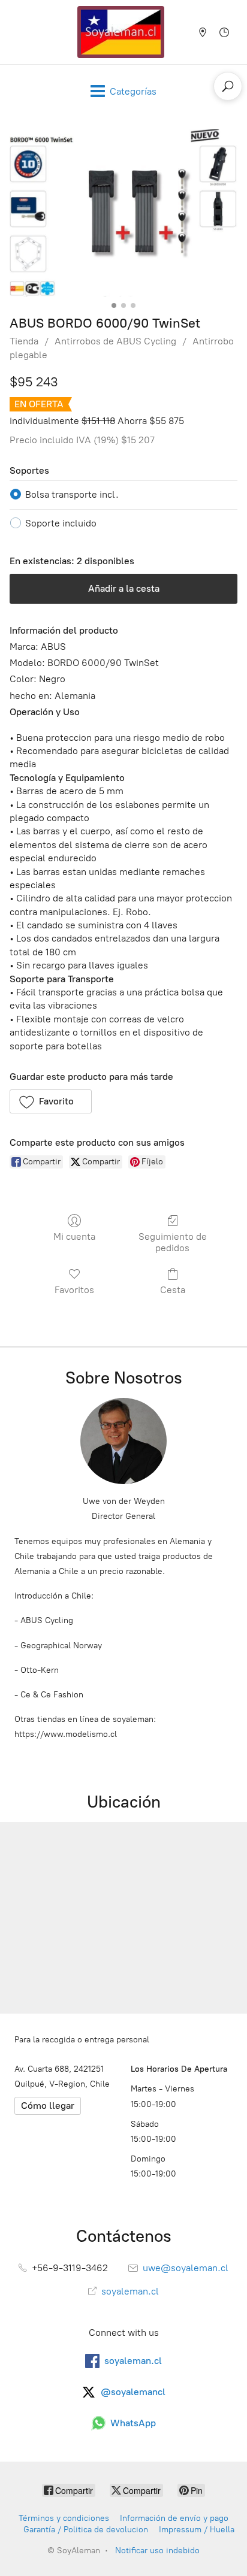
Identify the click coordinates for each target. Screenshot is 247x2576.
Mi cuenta (74, 1236)
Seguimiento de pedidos (173, 1242)
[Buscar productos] (228, 86)
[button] (51, 1101)
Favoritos (74, 1290)
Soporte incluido (61, 523)
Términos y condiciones (64, 2518)
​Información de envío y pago (174, 2518)
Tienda (24, 341)
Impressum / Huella (197, 2530)
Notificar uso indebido (157, 2551)
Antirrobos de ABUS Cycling (115, 341)
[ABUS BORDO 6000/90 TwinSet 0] (123, 213)
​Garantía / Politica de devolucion (86, 2530)
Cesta (173, 1290)
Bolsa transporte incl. (72, 494)
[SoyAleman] (121, 32)
